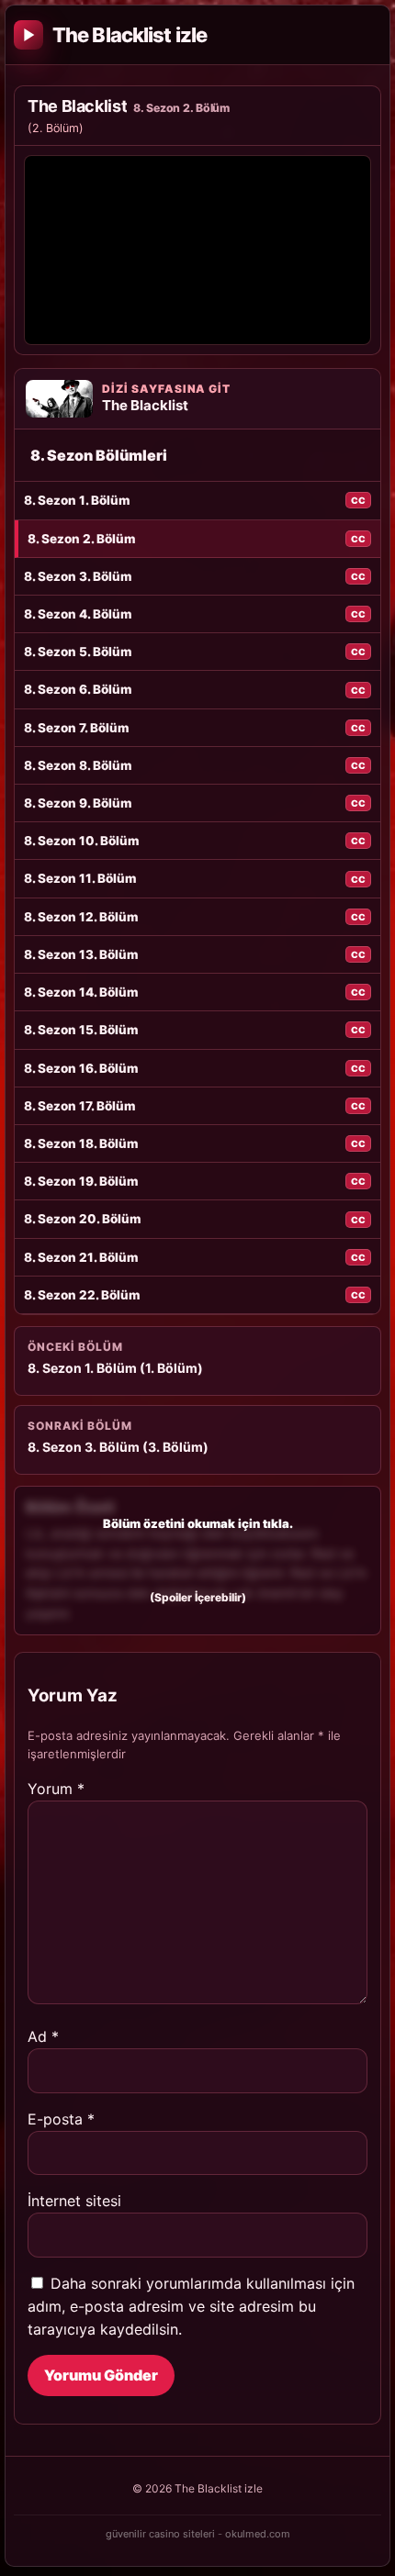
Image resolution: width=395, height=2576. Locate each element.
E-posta (61, 2119)
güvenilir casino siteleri (160, 2534)
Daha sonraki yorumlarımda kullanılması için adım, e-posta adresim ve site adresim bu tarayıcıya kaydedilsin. (191, 2306)
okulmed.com (258, 2534)
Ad (43, 2036)
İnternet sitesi (74, 2201)
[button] (197, 1560)
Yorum (56, 1789)
